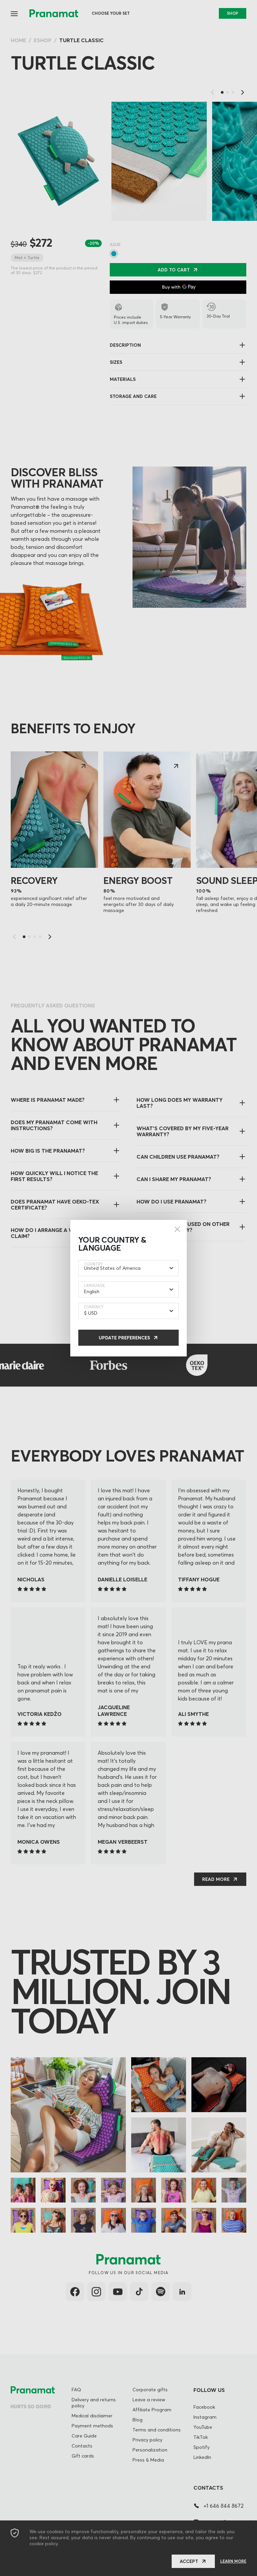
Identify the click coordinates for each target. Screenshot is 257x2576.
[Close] (177, 1229)
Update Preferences (124, 1338)
